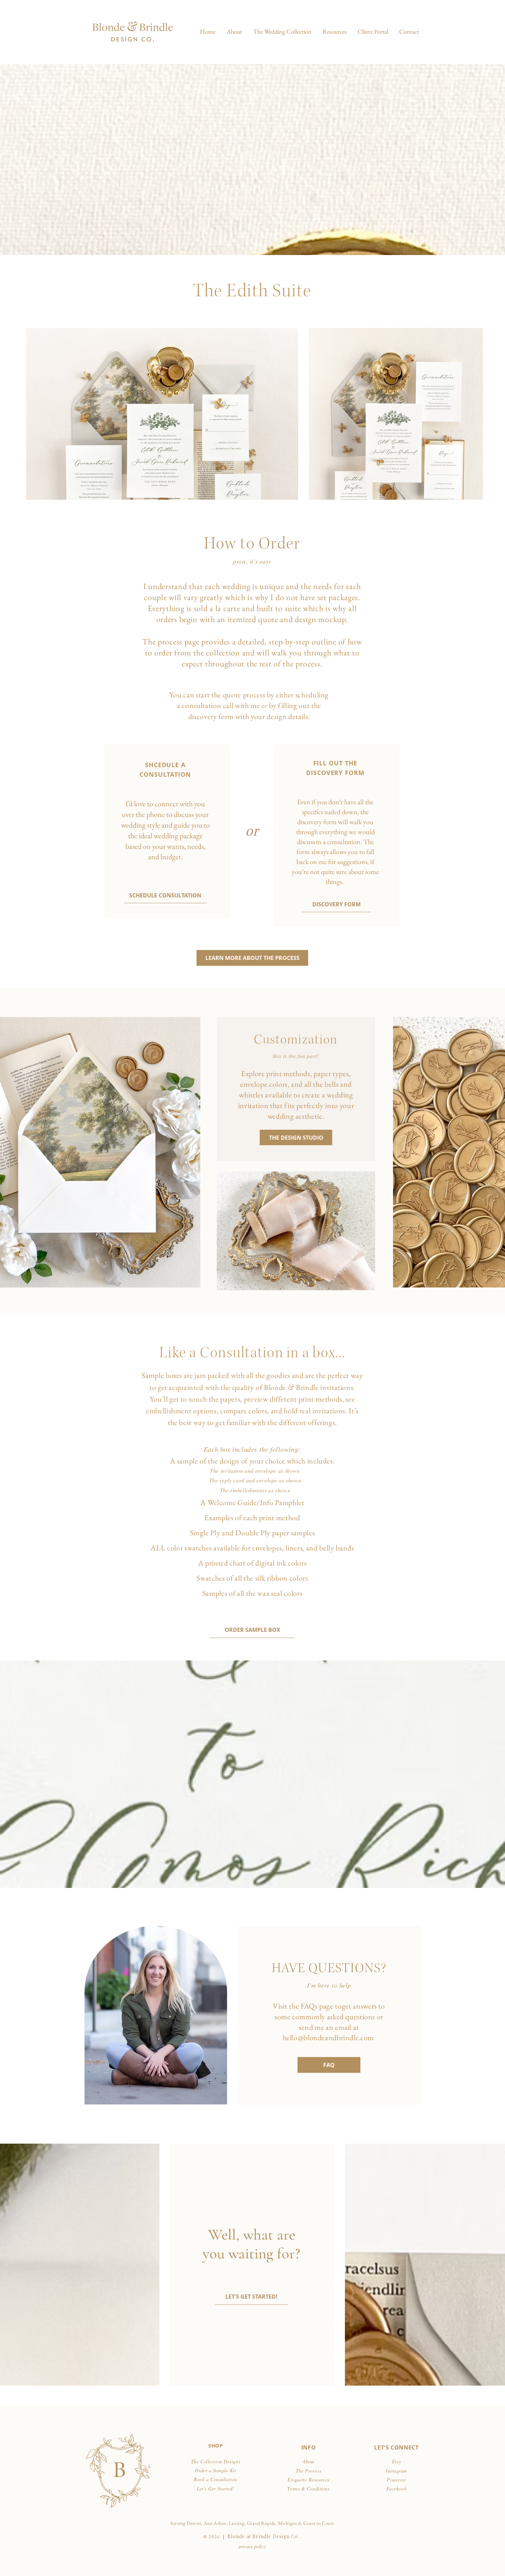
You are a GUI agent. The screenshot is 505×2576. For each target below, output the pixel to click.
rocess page (181, 642)
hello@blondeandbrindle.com (328, 2038)
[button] (282, 32)
